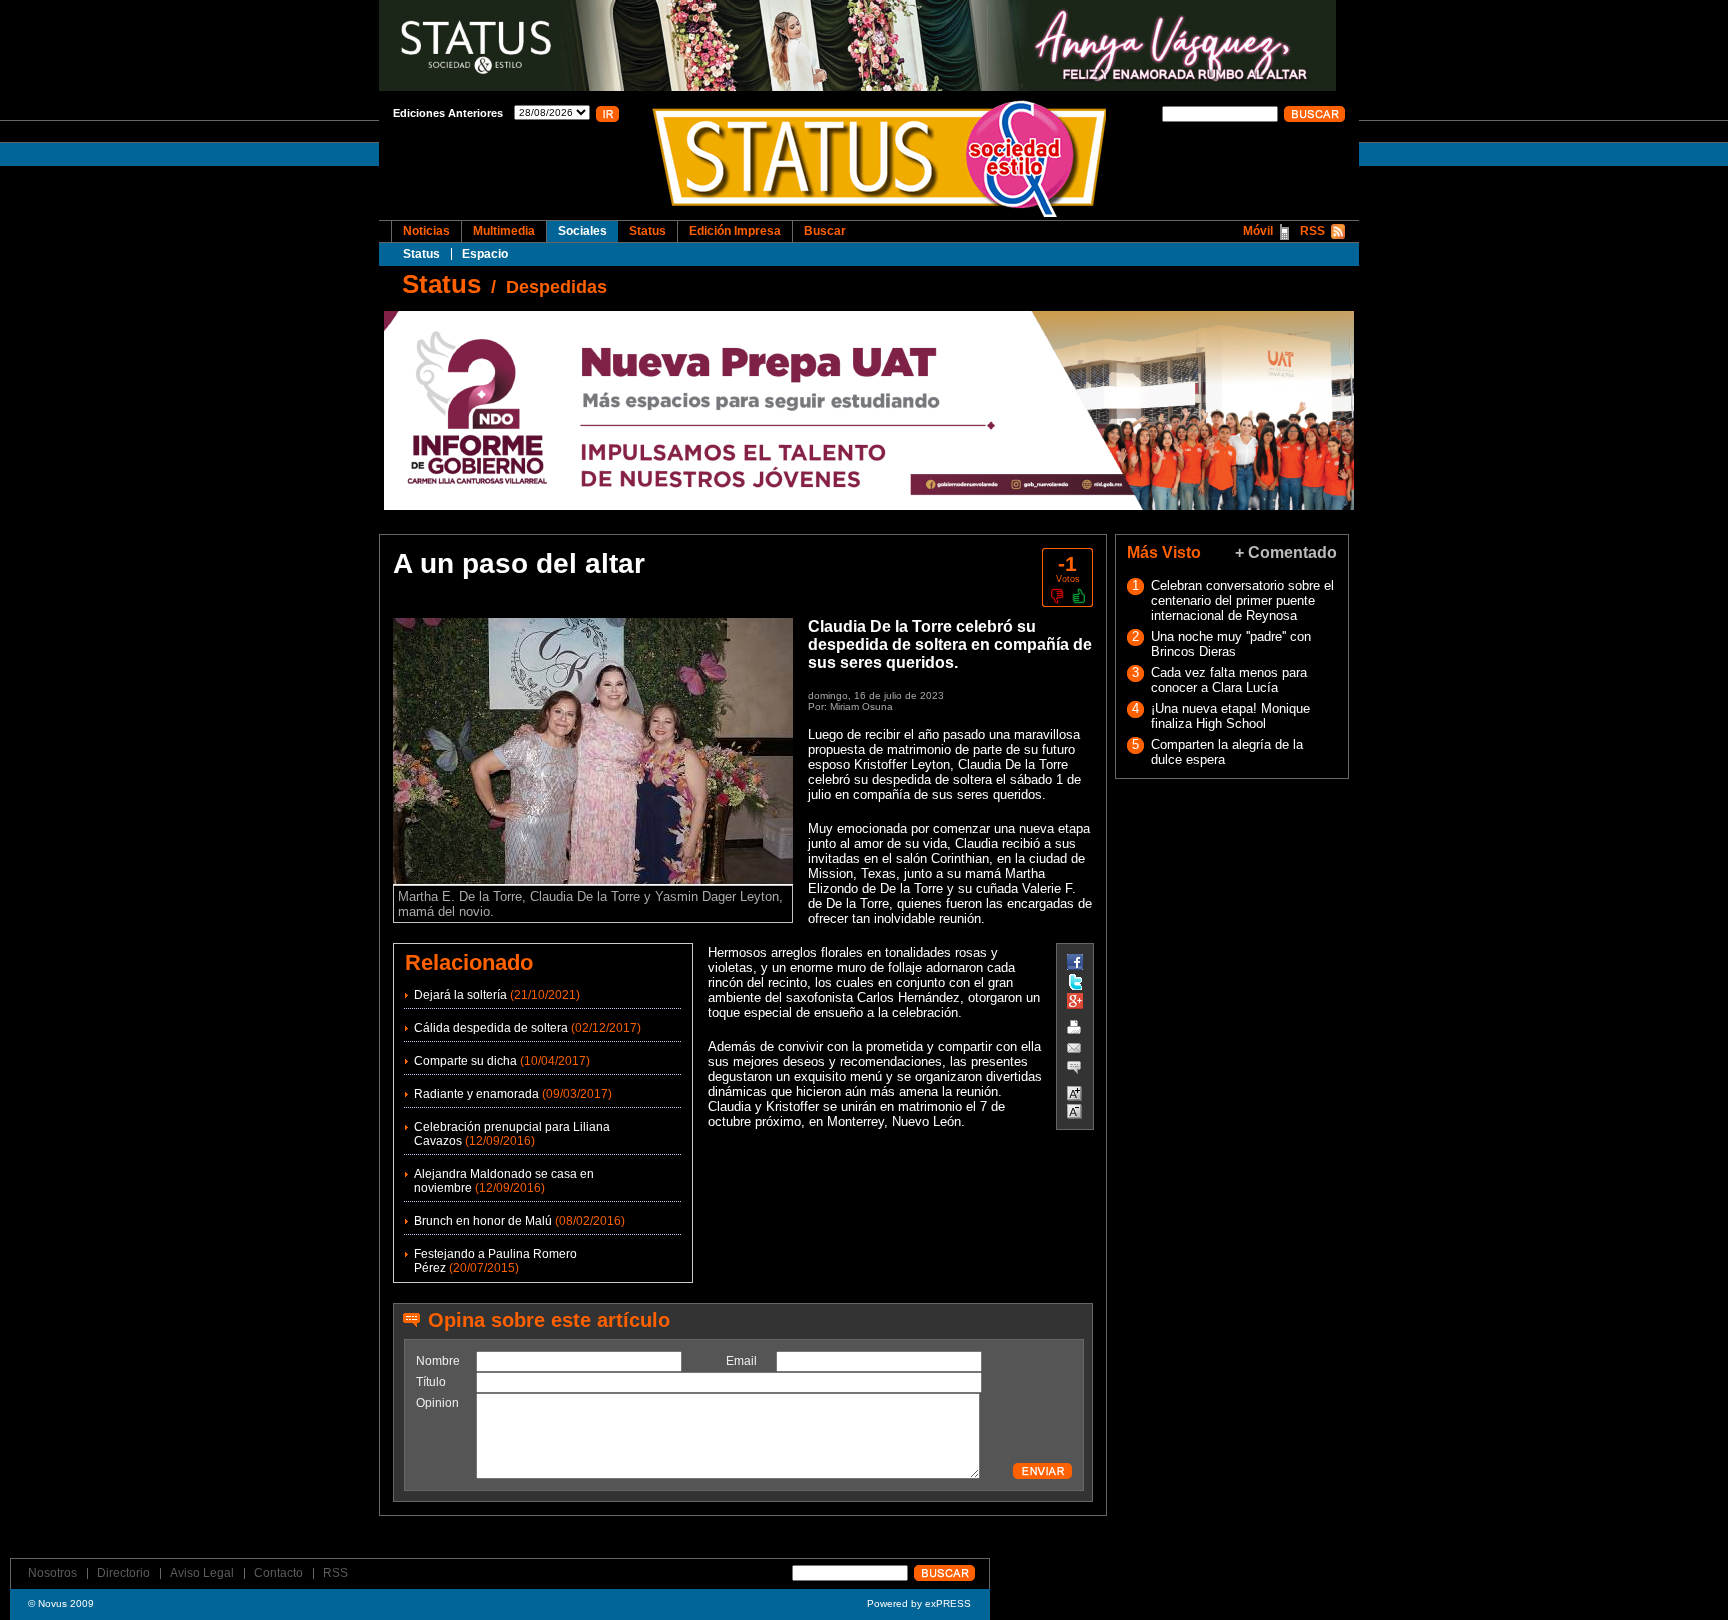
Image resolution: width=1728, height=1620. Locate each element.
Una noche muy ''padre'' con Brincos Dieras (1231, 644)
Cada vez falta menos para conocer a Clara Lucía (1229, 680)
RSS (1312, 231)
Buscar (825, 231)
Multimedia (504, 231)
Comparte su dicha (465, 1061)
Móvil (1258, 231)
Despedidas (556, 287)
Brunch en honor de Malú (483, 1221)
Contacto (278, 1573)
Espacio (485, 254)
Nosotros (52, 1573)
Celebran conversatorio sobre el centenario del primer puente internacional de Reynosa (1242, 600)
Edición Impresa (735, 231)
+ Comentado (1286, 552)
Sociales (582, 231)
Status (421, 254)
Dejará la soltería (460, 995)
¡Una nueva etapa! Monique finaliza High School (1230, 716)
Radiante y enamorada (476, 1094)
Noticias (426, 231)
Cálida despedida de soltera (491, 1028)
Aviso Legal (202, 1573)
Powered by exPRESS (919, 1603)
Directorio (123, 1573)
